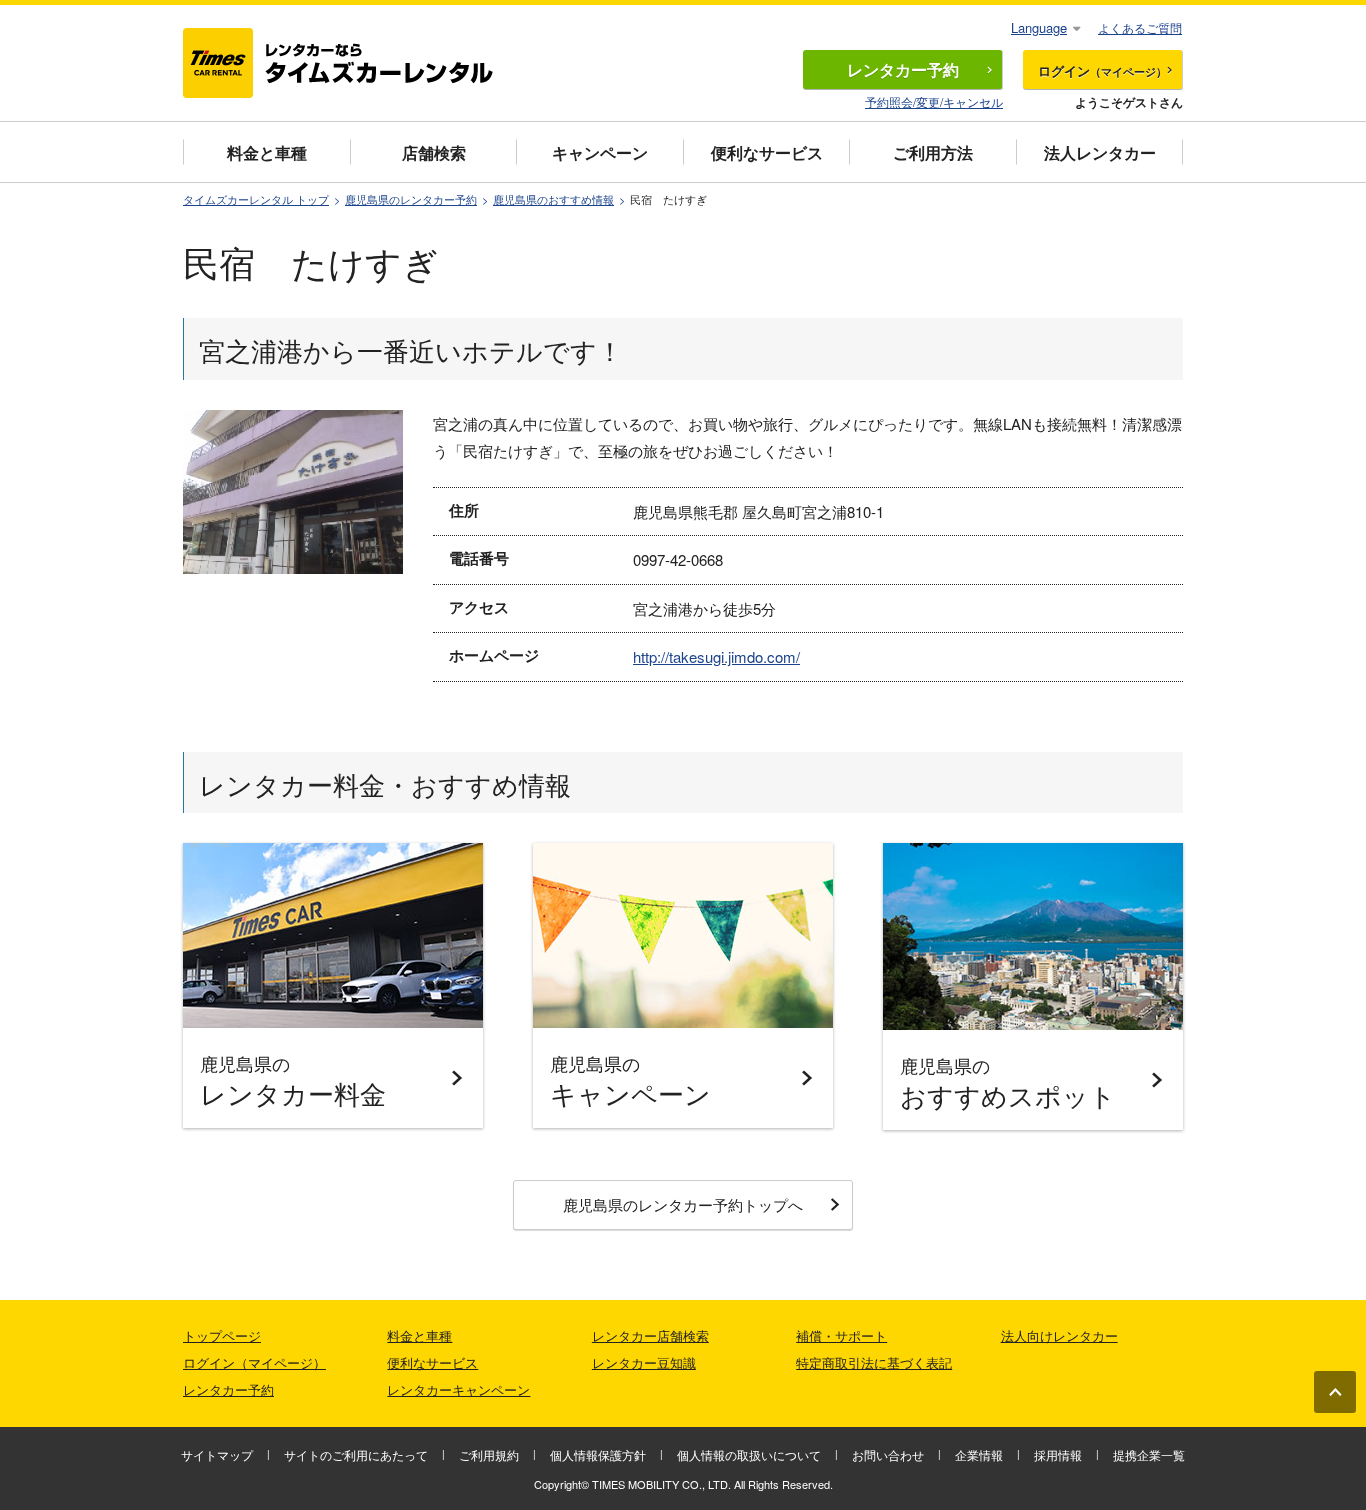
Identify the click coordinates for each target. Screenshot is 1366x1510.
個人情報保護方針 (598, 1454)
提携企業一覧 (1149, 1454)
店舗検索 (434, 152)
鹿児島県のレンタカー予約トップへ (683, 1204)
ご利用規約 (489, 1454)
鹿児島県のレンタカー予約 (411, 199)
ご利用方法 (933, 152)
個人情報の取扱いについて (749, 1454)
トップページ (222, 1335)
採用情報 (1058, 1454)
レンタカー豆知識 (644, 1362)
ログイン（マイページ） (254, 1362)
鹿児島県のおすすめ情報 (553, 199)
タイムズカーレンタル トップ (256, 199)
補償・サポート (841, 1335)
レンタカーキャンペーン (458, 1389)
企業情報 (979, 1454)
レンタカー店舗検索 (650, 1335)
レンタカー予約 (228, 1389)
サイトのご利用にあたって (356, 1454)
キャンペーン (600, 152)
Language (1039, 27)
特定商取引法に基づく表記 (874, 1362)
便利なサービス (767, 152)
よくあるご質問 (1140, 27)
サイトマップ (217, 1454)
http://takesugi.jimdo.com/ (716, 656)
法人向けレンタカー (1059, 1335)
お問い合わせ (888, 1454)
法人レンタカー (1100, 152)
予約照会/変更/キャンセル (934, 101)
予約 (903, 69)
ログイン (1102, 70)
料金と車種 (267, 152)
